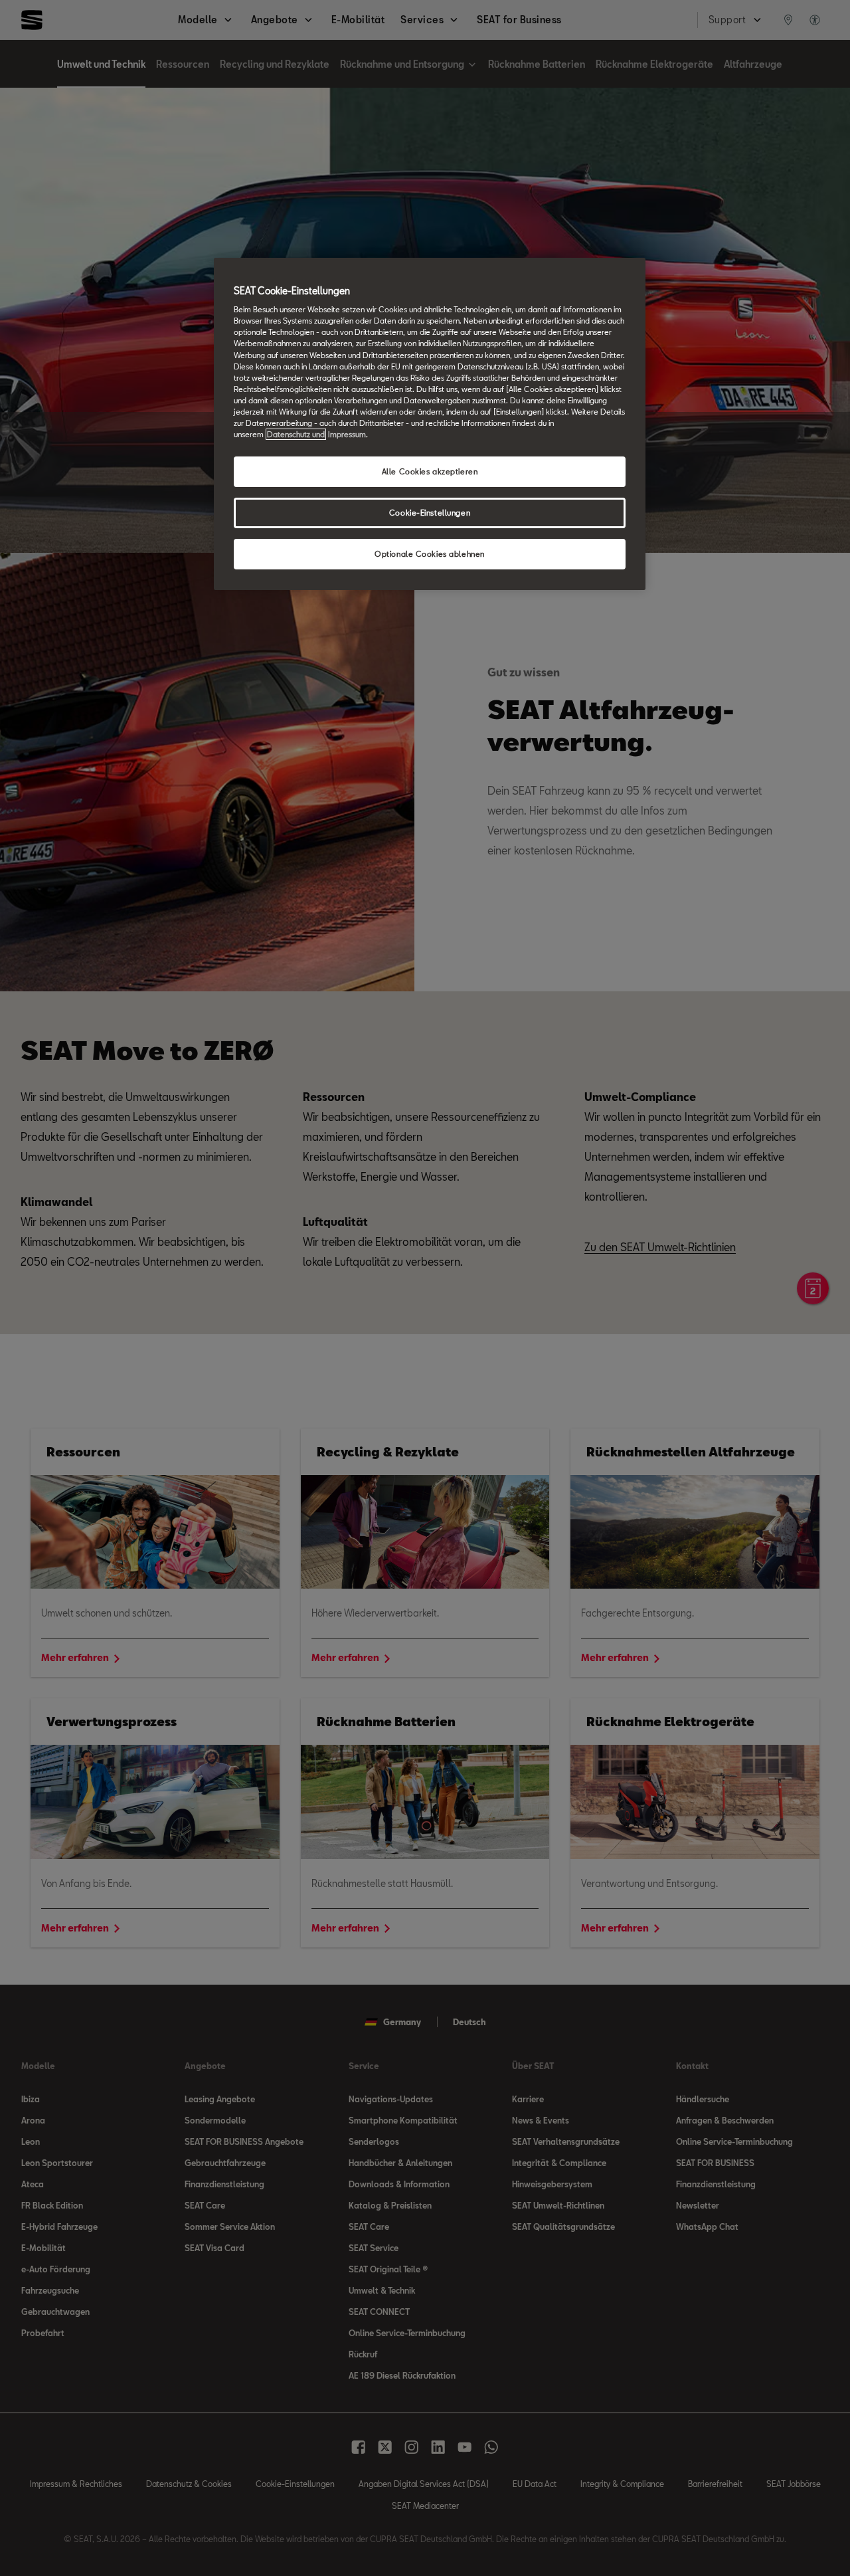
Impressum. (348, 434)
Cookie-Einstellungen (430, 513)
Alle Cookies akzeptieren (430, 471)
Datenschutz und (296, 434)
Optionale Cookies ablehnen (430, 554)
